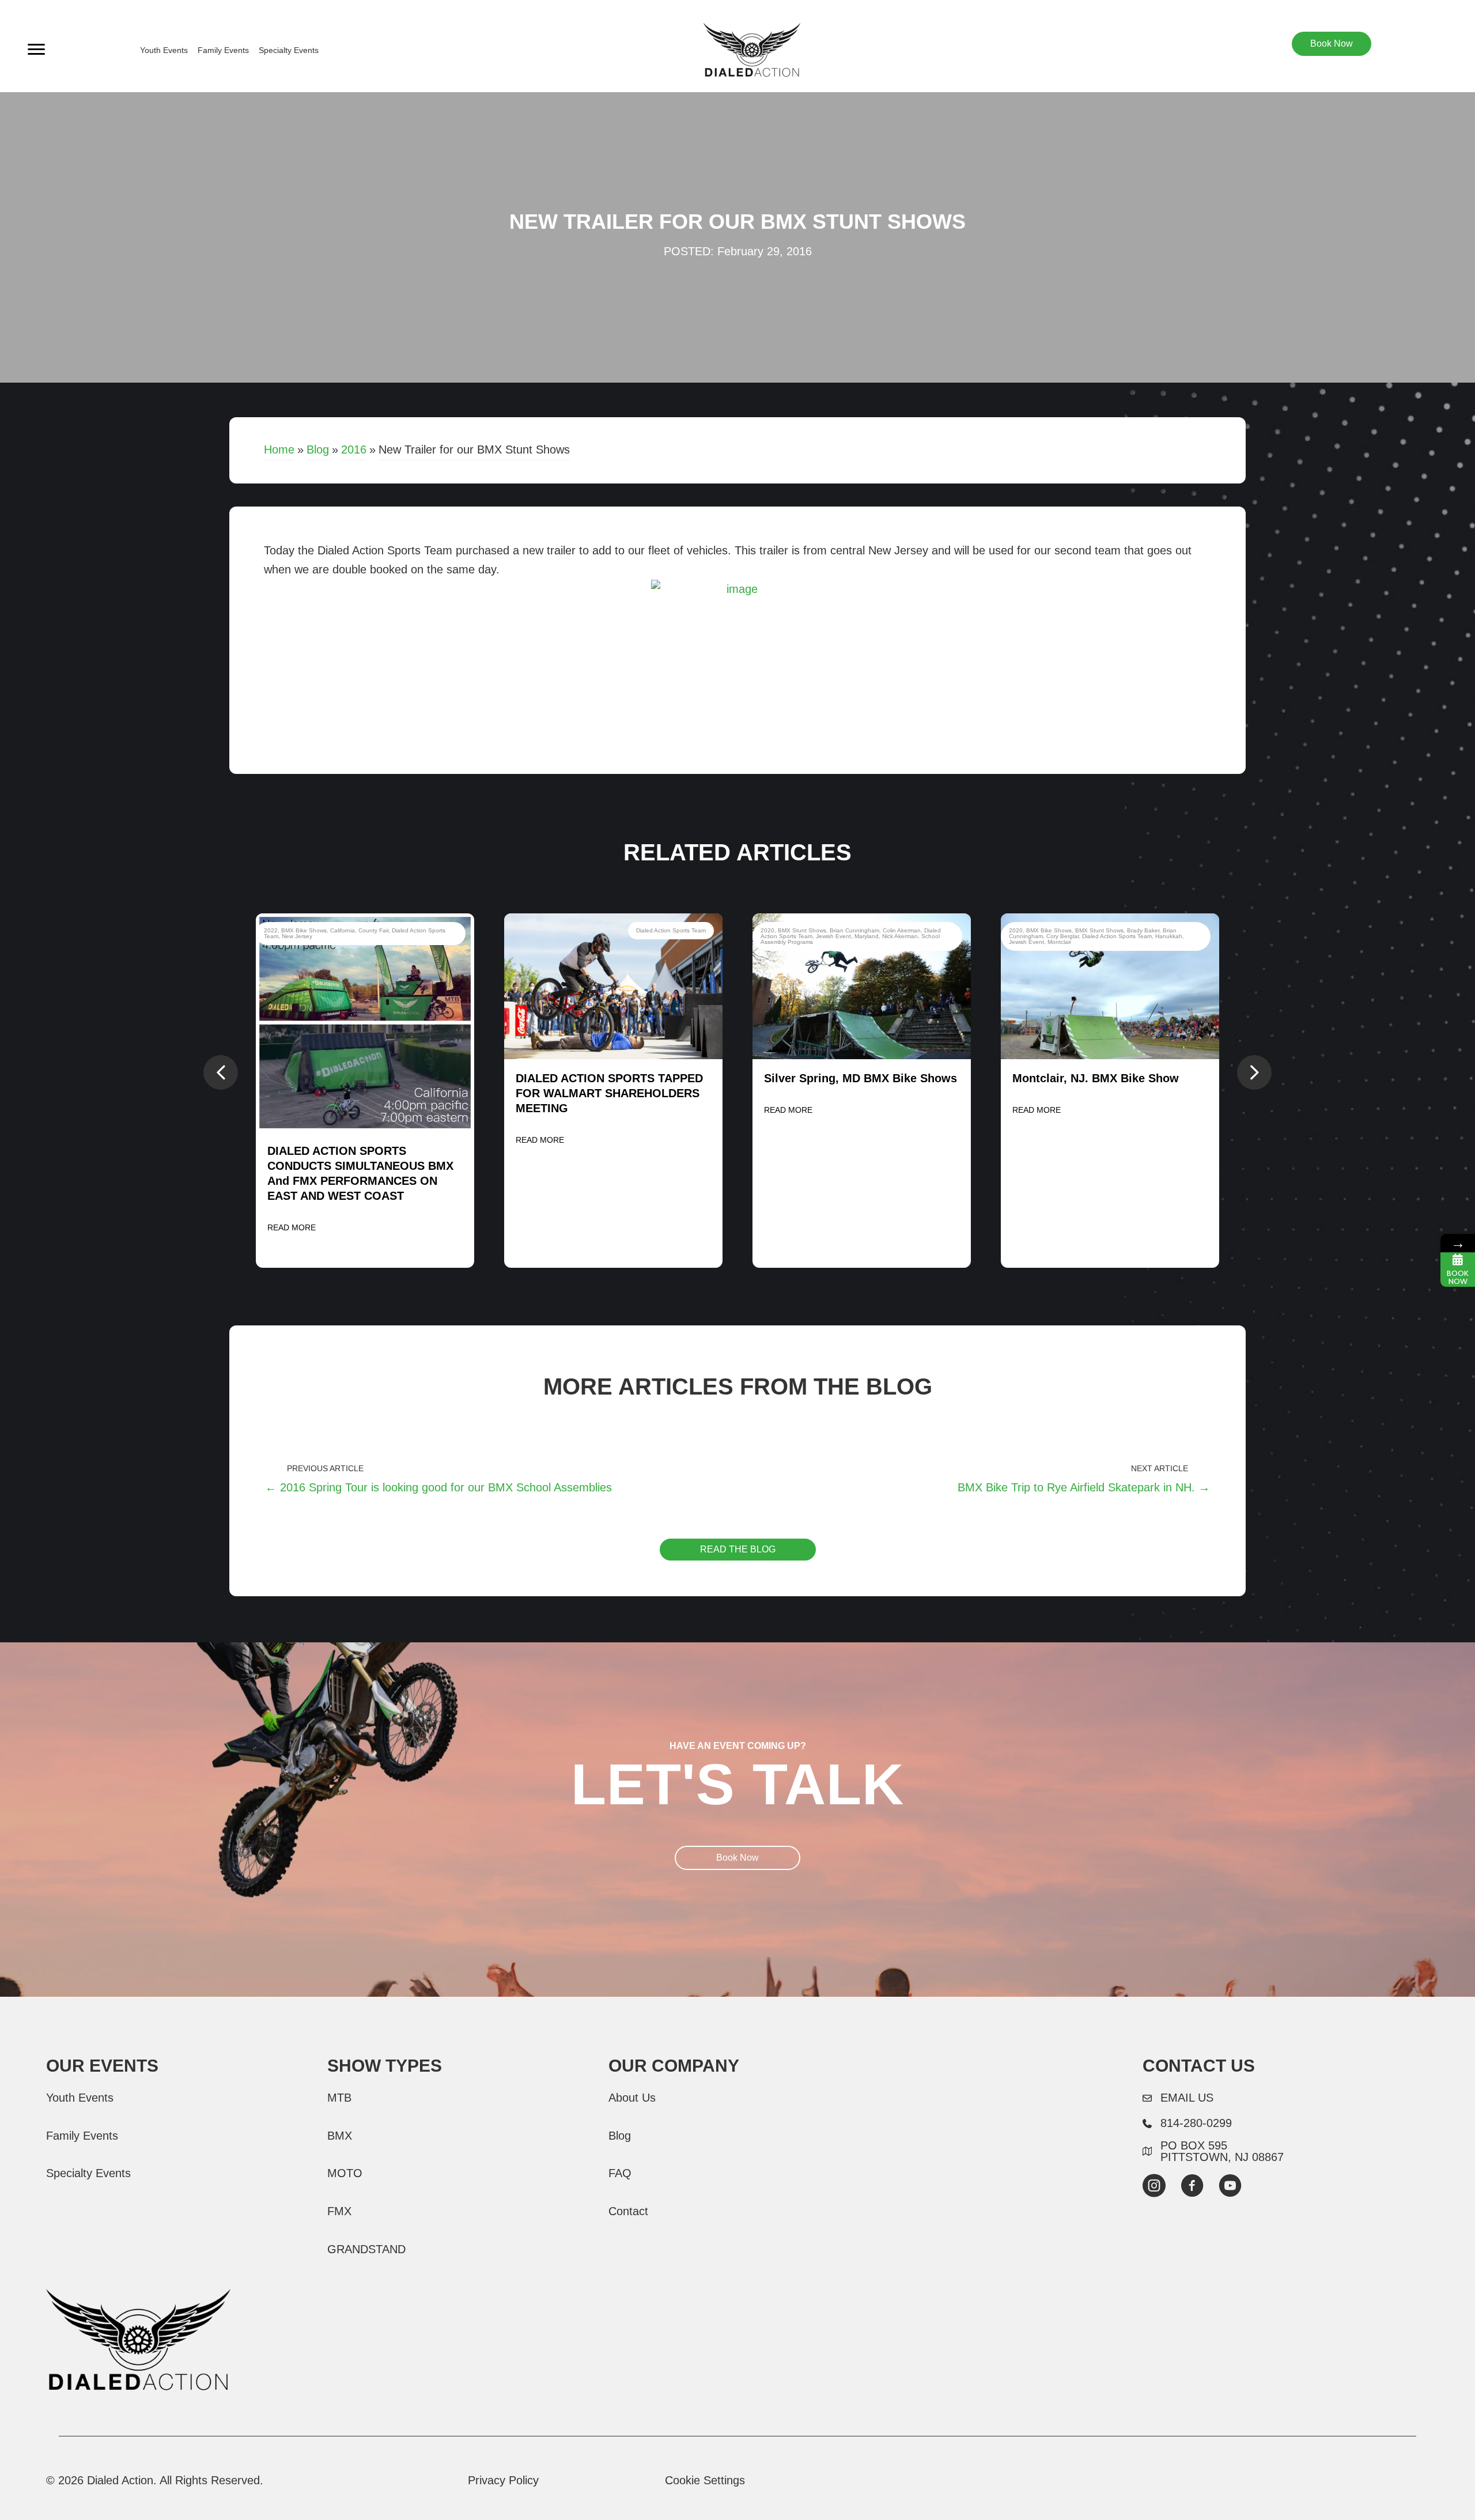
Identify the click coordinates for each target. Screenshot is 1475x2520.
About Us (632, 2098)
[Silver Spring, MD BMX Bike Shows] (862, 986)
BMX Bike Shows (304, 930)
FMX (339, 2211)
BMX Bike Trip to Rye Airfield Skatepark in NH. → (1084, 1487)
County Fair (373, 930)
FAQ (620, 2173)
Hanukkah (1169, 936)
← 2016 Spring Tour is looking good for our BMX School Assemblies (438, 1487)
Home (279, 449)
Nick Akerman (900, 936)
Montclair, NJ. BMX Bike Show (1096, 1078)
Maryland (867, 936)
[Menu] (36, 50)
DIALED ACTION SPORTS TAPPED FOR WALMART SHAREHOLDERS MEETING (609, 1093)
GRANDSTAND (366, 2249)
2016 (354, 449)
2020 (767, 930)
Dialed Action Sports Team (671, 930)
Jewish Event (833, 936)
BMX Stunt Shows (802, 930)
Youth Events (164, 50)
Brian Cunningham (854, 930)
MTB (339, 2098)
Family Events (223, 50)
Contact (628, 2211)
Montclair (1059, 942)
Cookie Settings (705, 2480)
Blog (318, 449)
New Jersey (297, 936)
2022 (271, 930)
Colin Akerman (902, 930)
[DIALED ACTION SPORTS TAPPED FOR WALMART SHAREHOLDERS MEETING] (613, 986)
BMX (340, 2136)
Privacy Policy (503, 2480)
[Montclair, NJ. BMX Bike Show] (1110, 986)
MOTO (345, 2173)
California (343, 930)
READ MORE (292, 1227)
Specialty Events (289, 50)
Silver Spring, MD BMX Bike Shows (861, 1078)
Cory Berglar (1062, 936)
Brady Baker (1143, 930)
